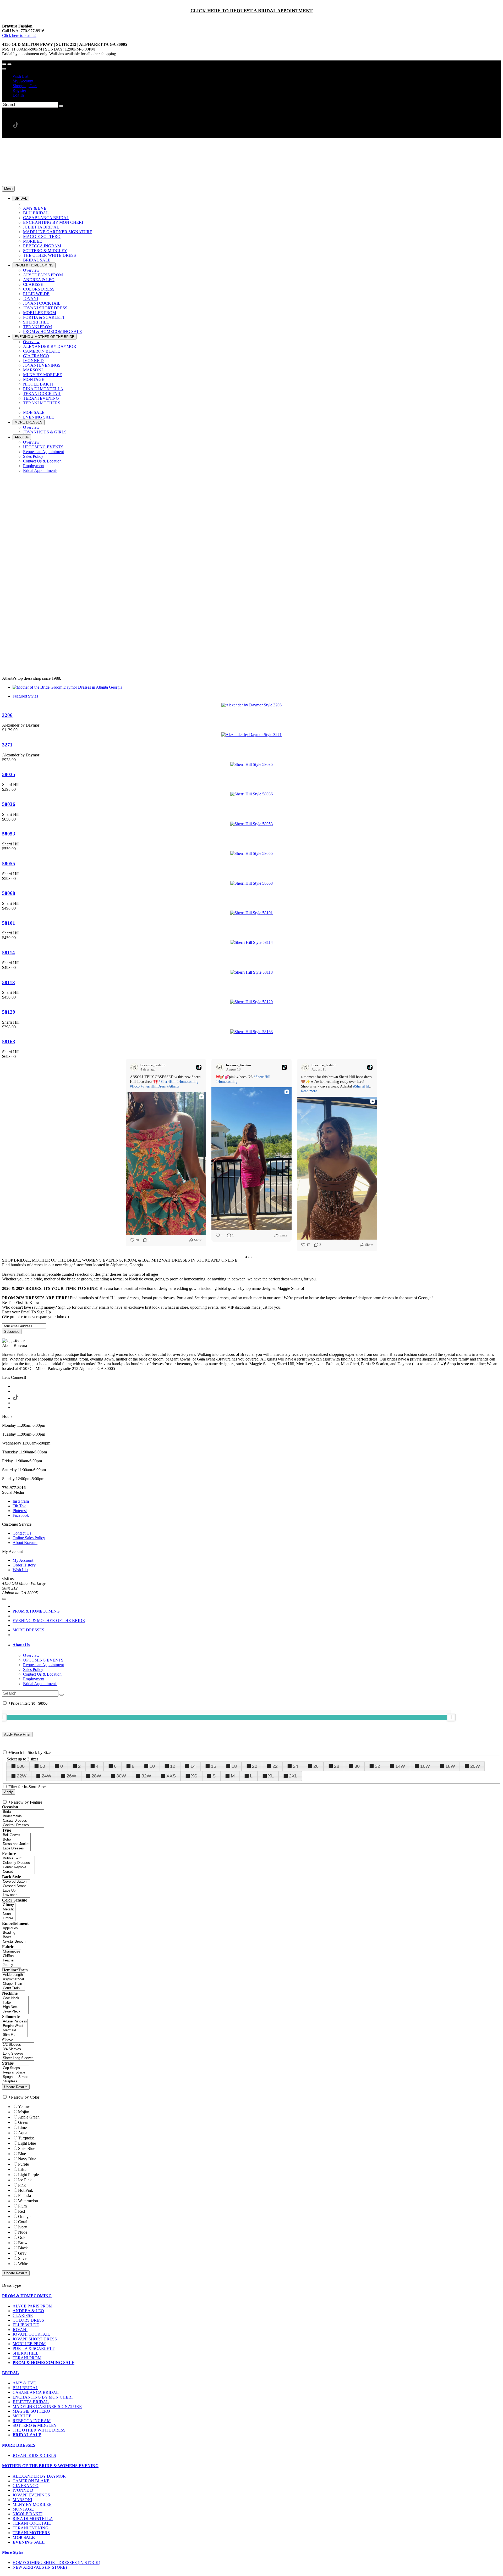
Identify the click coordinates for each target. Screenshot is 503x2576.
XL (271, 1776)
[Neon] (9, 1914)
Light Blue (27, 2143)
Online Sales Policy (29, 1538)
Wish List (20, 76)
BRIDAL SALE (27, 2435)
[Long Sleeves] (18, 2054)
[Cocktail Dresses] (23, 1825)
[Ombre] (9, 1918)
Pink (22, 2185)
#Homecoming (187, 1082)
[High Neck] (15, 2007)
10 (152, 1766)
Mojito (24, 2112)
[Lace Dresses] (16, 1849)
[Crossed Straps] (16, 1886)
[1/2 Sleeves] (18, 2045)
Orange (24, 2217)
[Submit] (61, 106)
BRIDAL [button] (10, 2373)
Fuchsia (24, 2196)
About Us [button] (21, 1645)
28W (96, 1776)
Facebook (21, 1515)
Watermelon (28, 2201)
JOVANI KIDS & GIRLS (34, 2455)
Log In (18, 95)
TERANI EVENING (31, 2528)
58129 (9, 1012)
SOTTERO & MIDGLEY (35, 2425)
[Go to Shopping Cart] (4, 64)
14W (400, 1766)
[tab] (257, 1645)
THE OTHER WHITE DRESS (39, 2430)
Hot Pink (26, 2190)
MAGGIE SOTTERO (31, 2411)
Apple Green (29, 2117)
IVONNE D (23, 2490)
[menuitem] (257, 76)
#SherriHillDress (153, 1086)
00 (42, 1766)
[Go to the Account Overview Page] (4, 69)
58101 (9, 923)
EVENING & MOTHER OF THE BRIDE (49, 1621)
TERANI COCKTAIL (32, 2523)
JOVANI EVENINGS (31, 2495)
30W (121, 1776)
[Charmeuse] (12, 1952)
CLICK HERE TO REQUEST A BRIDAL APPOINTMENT (251, 11)
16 (214, 1766)
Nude (23, 2232)
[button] (21, 199)
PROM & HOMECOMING (36, 1611)
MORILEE (22, 2416)
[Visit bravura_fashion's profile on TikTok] (135, 1067)
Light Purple (28, 2175)
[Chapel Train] (13, 1984)
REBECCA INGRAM (32, 2421)
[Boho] (16, 1840)
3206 (7, 715)
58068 (9, 893)
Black (23, 2248)
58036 (9, 804)
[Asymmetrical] (13, 1979)
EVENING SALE (29, 2542)
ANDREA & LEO (28, 2311)
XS (194, 1776)
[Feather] (12, 1961)
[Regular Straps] (16, 2073)
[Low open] (16, 1895)
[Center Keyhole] (18, 1867)
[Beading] (14, 1933)
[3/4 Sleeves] (18, 2049)
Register (19, 90)
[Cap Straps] (16, 2068)
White (23, 2264)
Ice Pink (25, 2180)
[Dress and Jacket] (16, 1844)
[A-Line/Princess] (15, 2022)
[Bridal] (23, 1812)
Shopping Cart (25, 86)
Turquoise (26, 2138)
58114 (9, 953)
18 (234, 1766)
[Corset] (18, 1872)
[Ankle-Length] (13, 1975)
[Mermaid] (15, 2030)
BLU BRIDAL (25, 2388)
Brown (24, 2243)
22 (275, 1766)
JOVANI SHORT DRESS (35, 2339)
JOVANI (20, 2330)
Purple (23, 2164)
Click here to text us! (19, 35)
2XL (293, 1776)
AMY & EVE (24, 2383)
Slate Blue (27, 2148)
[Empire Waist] (15, 2026)
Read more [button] (309, 1091)
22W (22, 1776)
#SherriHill (167, 1082)
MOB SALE (24, 2537)
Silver (23, 2258)
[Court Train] (13, 1988)
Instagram (21, 1501)
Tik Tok (19, 1506)
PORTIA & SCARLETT (34, 2348)
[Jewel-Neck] (15, 2012)
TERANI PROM (27, 2358)
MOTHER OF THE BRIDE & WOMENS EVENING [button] (50, 2466)
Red (21, 2211)
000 (21, 1766)
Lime (22, 2128)
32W (146, 1776)
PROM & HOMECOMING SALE (43, 2363)
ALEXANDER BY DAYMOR (39, 2476)
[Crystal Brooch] (14, 1942)
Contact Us (22, 1533)
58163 (9, 1042)
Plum (22, 2206)
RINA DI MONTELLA (33, 2519)
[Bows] (14, 1937)
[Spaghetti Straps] (16, 2077)
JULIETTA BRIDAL (31, 2402)
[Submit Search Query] (62, 1695)
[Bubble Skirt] (18, 1858)
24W (47, 1776)
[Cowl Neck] (15, 1998)
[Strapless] (16, 2081)
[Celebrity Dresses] (18, 1863)
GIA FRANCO (26, 2486)
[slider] (451, 1717)
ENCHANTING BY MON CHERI (43, 2397)
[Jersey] (12, 1965)
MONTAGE (23, 2509)
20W (475, 1766)
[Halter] (15, 2003)
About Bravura (25, 1543)
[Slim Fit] (15, 2035)
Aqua (23, 2133)
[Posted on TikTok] (199, 1067)
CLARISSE (23, 2315)
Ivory (23, 2227)
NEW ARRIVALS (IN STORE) (40, 2567)
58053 (9, 834)
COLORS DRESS (28, 2320)
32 (378, 1766)
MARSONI (22, 2500)
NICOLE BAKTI (28, 2514)
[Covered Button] (16, 1882)
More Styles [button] (13, 2552)
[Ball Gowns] (16, 1835)
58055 (9, 864)
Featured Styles (25, 696)
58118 (9, 982)
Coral (23, 2222)
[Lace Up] (16, 1891)
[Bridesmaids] (23, 1816)
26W (71, 1776)
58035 (9, 774)
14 (193, 1766)
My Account (23, 81)
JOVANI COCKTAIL (31, 2334)
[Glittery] (9, 1905)
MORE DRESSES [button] (19, 2445)
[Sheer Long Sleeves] (18, 2058)
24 (296, 1766)
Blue (22, 2154)
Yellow (24, 2107)
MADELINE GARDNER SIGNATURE (47, 2407)
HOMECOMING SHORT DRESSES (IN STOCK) (56, 2563)
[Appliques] (14, 1928)
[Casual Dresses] (23, 1821)
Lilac (22, 2169)
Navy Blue (27, 2159)
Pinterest (20, 1511)
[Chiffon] (12, 1956)
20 (255, 1766)
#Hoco (135, 1086)
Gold (22, 2237)
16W (425, 1766)
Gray (22, 2253)
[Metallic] (9, 1909)
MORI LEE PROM (29, 2344)
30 (357, 1766)
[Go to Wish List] (9, 64)
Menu (8, 189)
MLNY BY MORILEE (32, 2504)
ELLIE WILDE (26, 2325)
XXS (171, 1776)
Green (23, 2122)
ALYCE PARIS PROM (32, 2306)
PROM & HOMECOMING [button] (27, 2296)
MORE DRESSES (28, 1630)
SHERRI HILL (26, 2353)
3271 (7, 745)
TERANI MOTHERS (31, 2533)
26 (316, 1766)
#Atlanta (173, 1086)
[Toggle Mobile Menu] (4, 1599)
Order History (24, 1565)
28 (337, 1766)
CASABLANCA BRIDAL (36, 2392)
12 (173, 1766)
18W (450, 1766)
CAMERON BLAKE (31, 2481)
